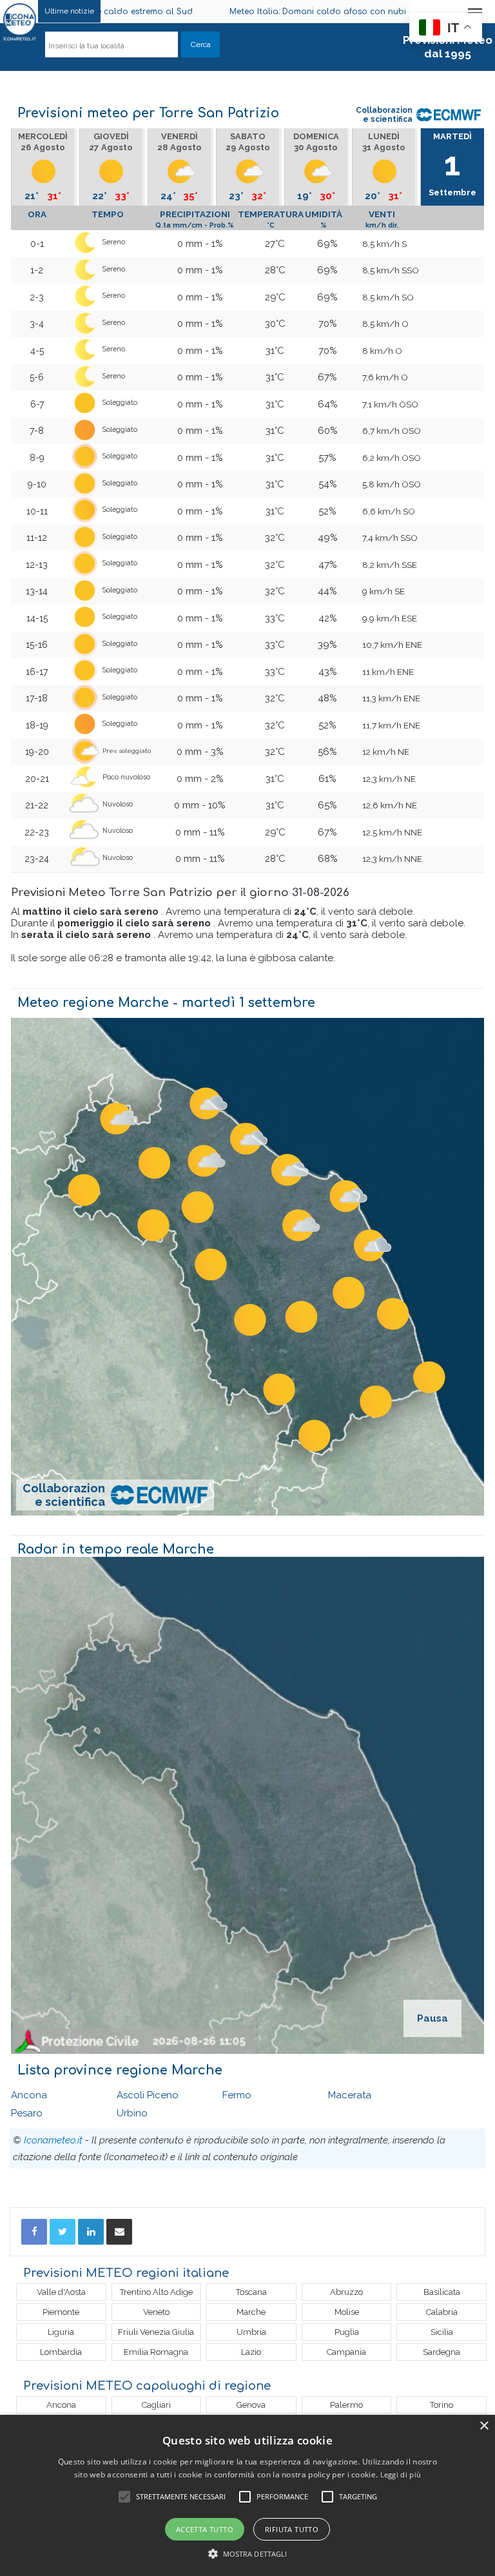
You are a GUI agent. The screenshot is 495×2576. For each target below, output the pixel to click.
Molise (347, 2312)
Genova (251, 2405)
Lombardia (61, 2352)
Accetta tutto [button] (205, 2529)
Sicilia (442, 2332)
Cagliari (156, 2405)
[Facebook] (34, 2232)
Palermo (346, 2405)
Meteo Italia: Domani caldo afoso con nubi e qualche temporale (279, 12)
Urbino (132, 2113)
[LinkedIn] (91, 2232)
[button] (248, 2554)
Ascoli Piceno (148, 2095)
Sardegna (442, 2352)
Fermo (237, 2095)
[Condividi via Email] (119, 2232)
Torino (442, 2405)
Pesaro (27, 2113)
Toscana (251, 2292)
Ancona (29, 2095)
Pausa (432, 2018)
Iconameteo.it (53, 2140)
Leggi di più (401, 2474)
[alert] (247, 2495)
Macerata (350, 2095)
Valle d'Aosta (61, 2292)
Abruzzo (346, 2292)
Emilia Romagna (156, 2352)
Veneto (156, 2312)
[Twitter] (63, 2232)
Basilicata (442, 2292)
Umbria (251, 2332)
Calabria (442, 2312)
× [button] (484, 2426)
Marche (251, 2312)
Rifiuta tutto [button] (292, 2529)
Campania (346, 2352)
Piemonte (61, 2312)
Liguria (61, 2332)
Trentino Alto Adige (156, 2292)
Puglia (347, 2332)
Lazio (251, 2352)
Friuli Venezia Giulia (156, 2332)
